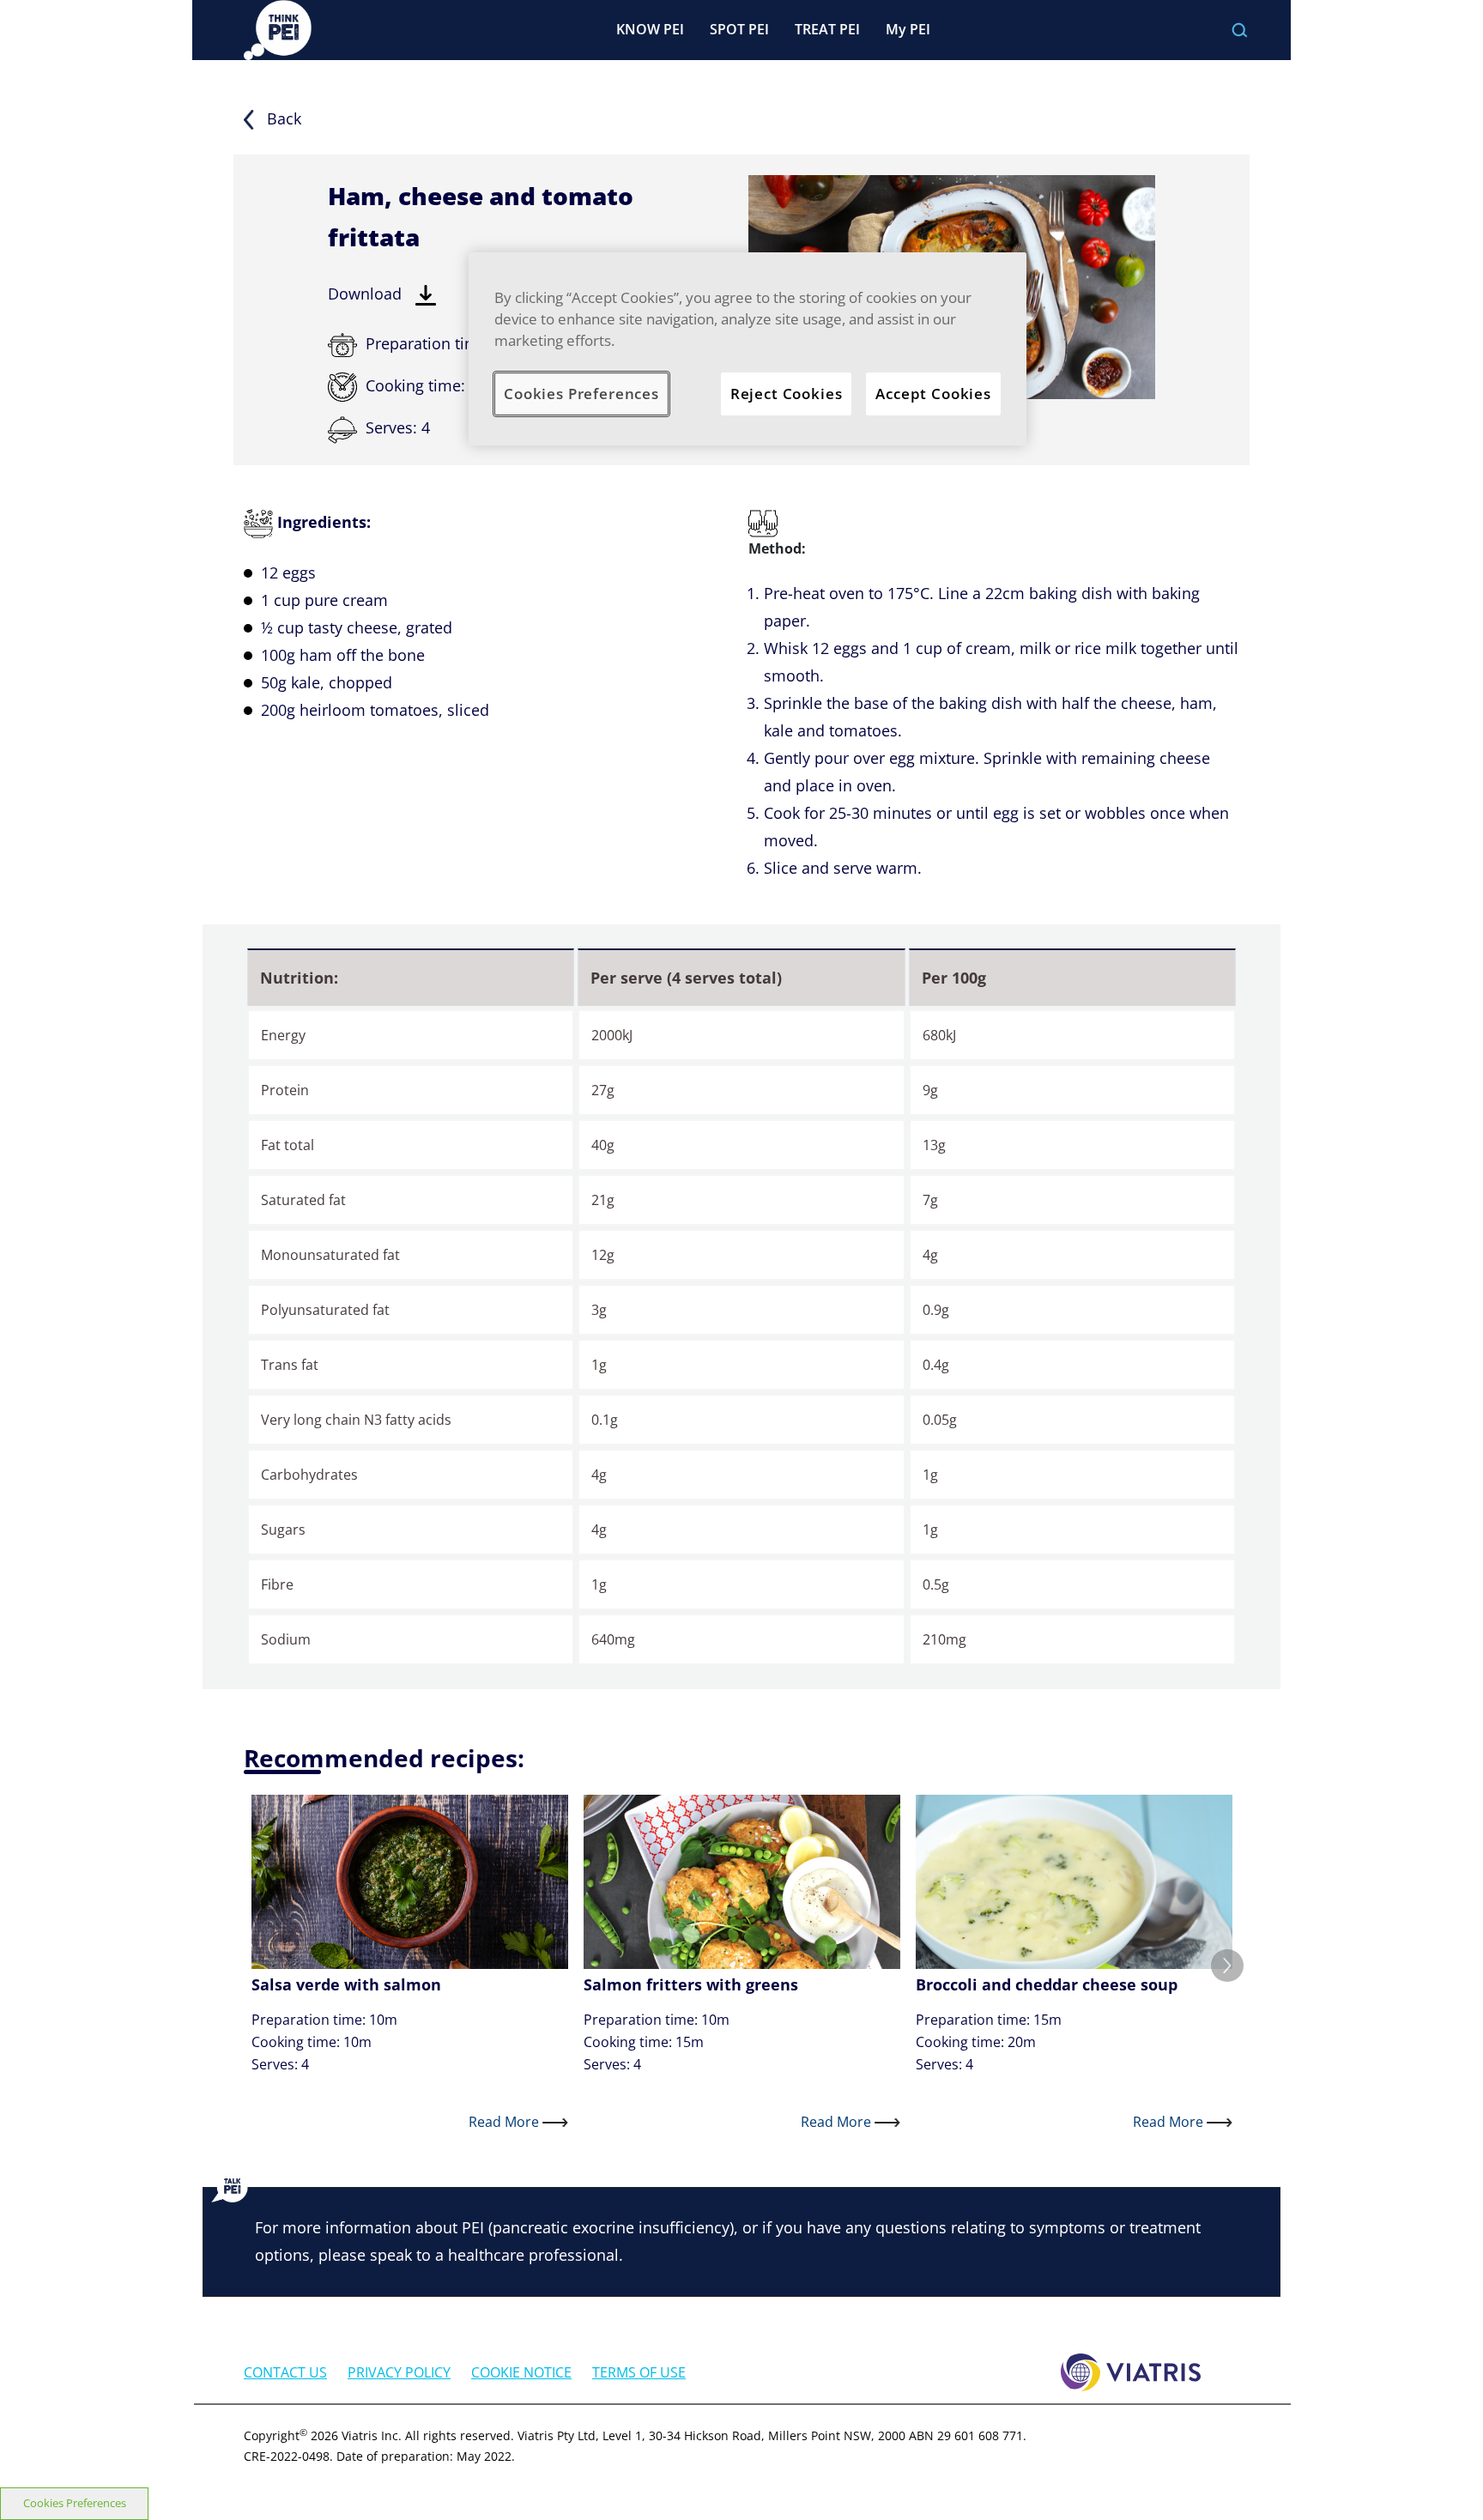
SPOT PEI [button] (739, 29)
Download (367, 294)
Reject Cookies (787, 394)
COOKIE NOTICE (521, 2372)
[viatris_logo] (1131, 2371)
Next (1227, 1966)
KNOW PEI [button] (650, 29)
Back (282, 118)
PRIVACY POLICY (399, 2372)
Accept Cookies (933, 394)
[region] (748, 349)
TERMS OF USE (639, 2372)
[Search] (1240, 30)
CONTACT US (285, 2372)
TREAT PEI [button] (827, 29)
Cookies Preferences (75, 2503)
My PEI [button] (908, 29)
